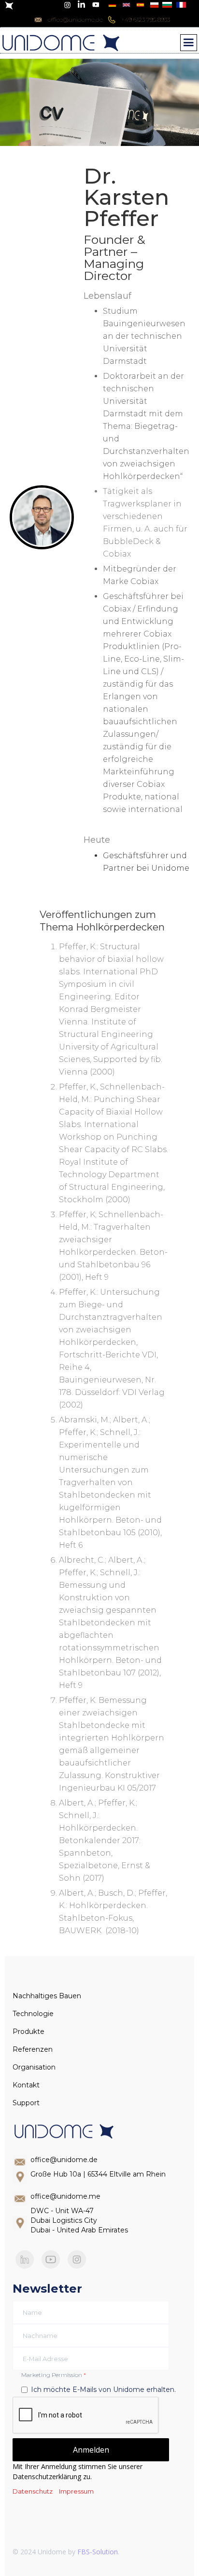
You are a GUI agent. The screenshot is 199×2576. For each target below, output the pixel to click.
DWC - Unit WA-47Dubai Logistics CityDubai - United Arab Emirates (79, 2220)
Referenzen (33, 2049)
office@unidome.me (65, 2196)
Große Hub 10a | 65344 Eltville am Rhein (98, 2174)
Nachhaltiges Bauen (47, 1996)
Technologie (33, 2014)
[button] (189, 43)
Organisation (34, 2067)
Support (26, 2103)
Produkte (28, 2032)
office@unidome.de (64, 2160)
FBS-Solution (98, 2552)
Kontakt (26, 2085)
